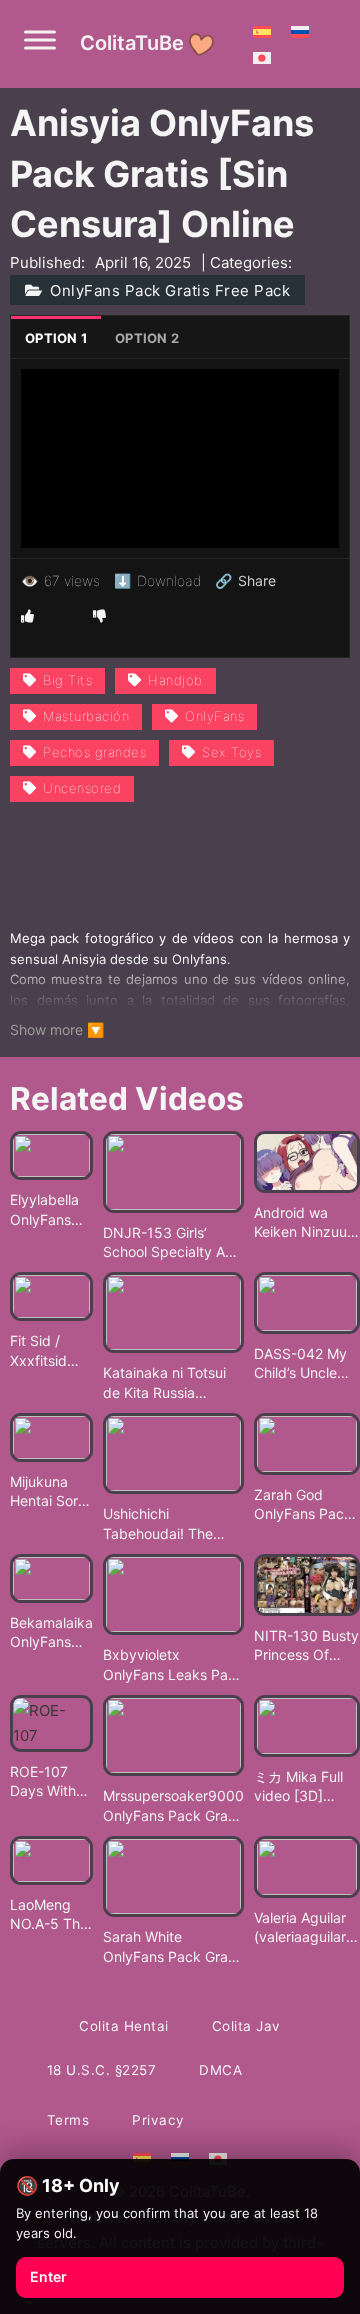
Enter (48, 2276)
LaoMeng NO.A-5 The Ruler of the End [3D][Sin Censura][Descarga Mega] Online (51, 1915)
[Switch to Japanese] (262, 57)
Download (157, 580)
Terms (68, 2120)
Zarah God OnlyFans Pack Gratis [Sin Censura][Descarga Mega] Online (303, 1505)
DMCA (220, 2070)
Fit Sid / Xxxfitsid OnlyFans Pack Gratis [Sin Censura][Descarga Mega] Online (47, 1351)
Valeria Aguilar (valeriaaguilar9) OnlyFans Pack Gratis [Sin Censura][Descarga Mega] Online (307, 1928)
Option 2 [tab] (147, 338)
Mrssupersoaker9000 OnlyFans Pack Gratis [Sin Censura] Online (173, 1806)
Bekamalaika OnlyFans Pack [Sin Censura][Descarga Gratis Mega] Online (51, 1633)
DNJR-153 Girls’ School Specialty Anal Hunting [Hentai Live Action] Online (173, 1243)
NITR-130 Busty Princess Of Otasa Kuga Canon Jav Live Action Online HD (306, 1646)
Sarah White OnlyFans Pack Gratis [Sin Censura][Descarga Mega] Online (173, 1947)
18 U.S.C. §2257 (102, 2070)
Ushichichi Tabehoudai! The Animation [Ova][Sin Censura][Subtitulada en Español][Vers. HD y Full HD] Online (172, 1524)
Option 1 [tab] (56, 338)
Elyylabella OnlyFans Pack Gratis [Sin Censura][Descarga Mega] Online (47, 1210)
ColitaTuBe (132, 43)
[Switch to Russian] (300, 31)
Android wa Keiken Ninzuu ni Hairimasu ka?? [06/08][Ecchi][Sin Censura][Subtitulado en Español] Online (304, 1223)
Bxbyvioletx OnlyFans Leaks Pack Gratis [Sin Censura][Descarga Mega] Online (173, 1665)
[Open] (40, 40)
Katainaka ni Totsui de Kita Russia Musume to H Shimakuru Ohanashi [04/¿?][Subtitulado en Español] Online (170, 1383)
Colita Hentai (124, 2026)
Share (245, 581)
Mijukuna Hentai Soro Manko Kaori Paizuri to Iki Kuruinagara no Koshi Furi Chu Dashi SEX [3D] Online (51, 1492)
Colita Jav (246, 2026)
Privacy (158, 2120)
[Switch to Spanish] (262, 31)
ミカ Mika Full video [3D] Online (298, 1787)
